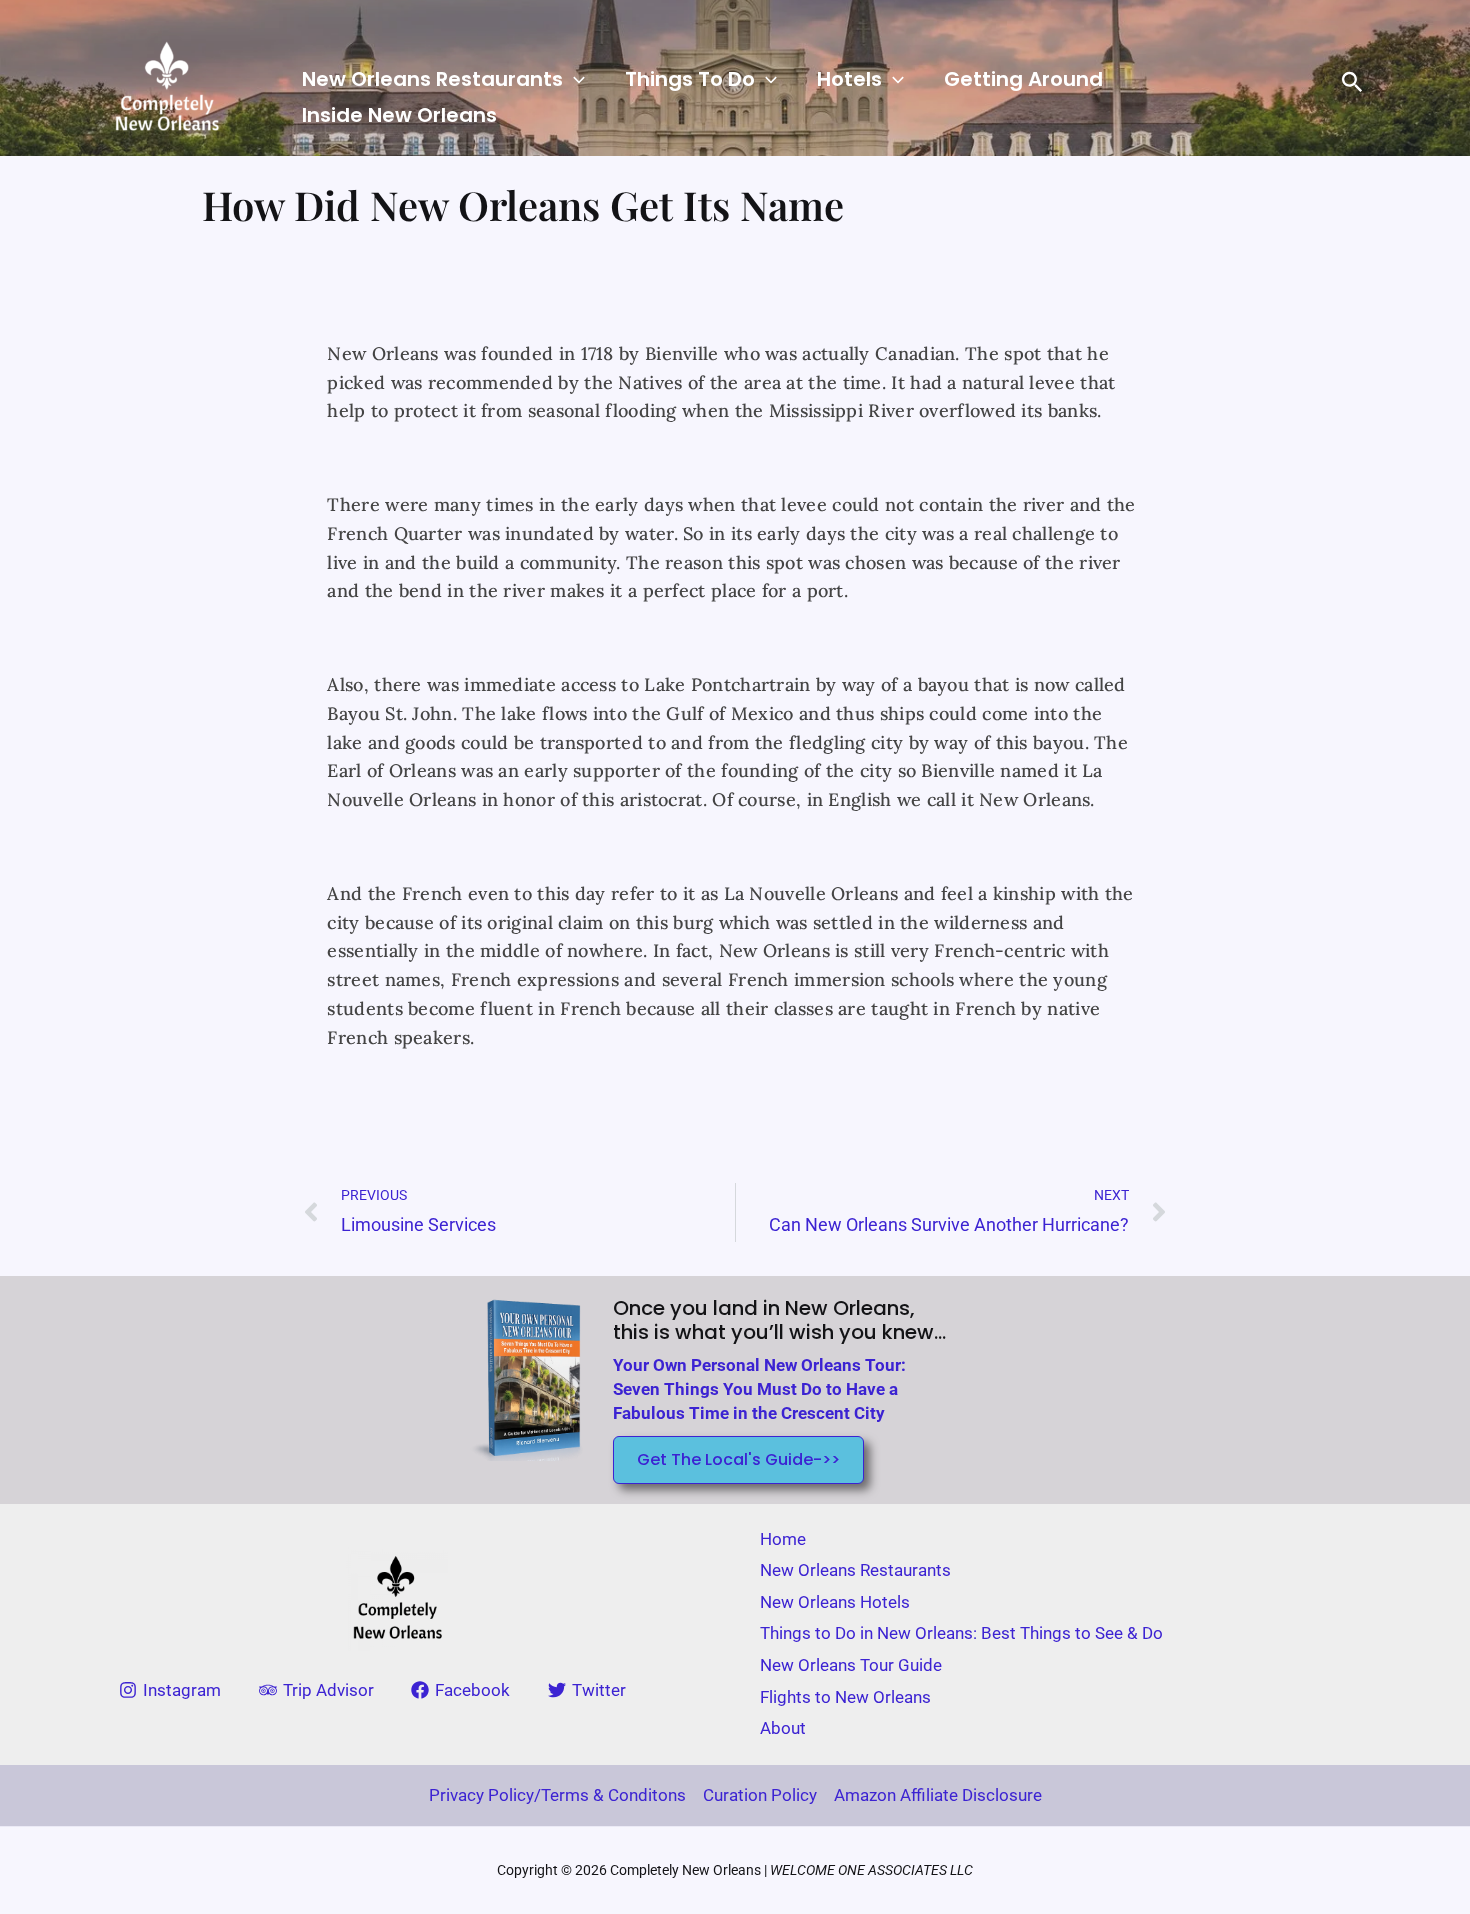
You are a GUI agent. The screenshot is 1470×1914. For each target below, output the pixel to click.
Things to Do (690, 79)
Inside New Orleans (399, 115)
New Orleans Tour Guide (851, 1665)
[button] (574, 79)
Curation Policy (760, 1795)
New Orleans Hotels (835, 1602)
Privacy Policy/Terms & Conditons (557, 1795)
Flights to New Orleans (845, 1697)
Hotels (849, 79)
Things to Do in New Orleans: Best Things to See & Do (961, 1633)
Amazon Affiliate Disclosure (938, 1795)
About (783, 1728)
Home (783, 1539)
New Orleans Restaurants (432, 79)
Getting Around (1023, 79)
